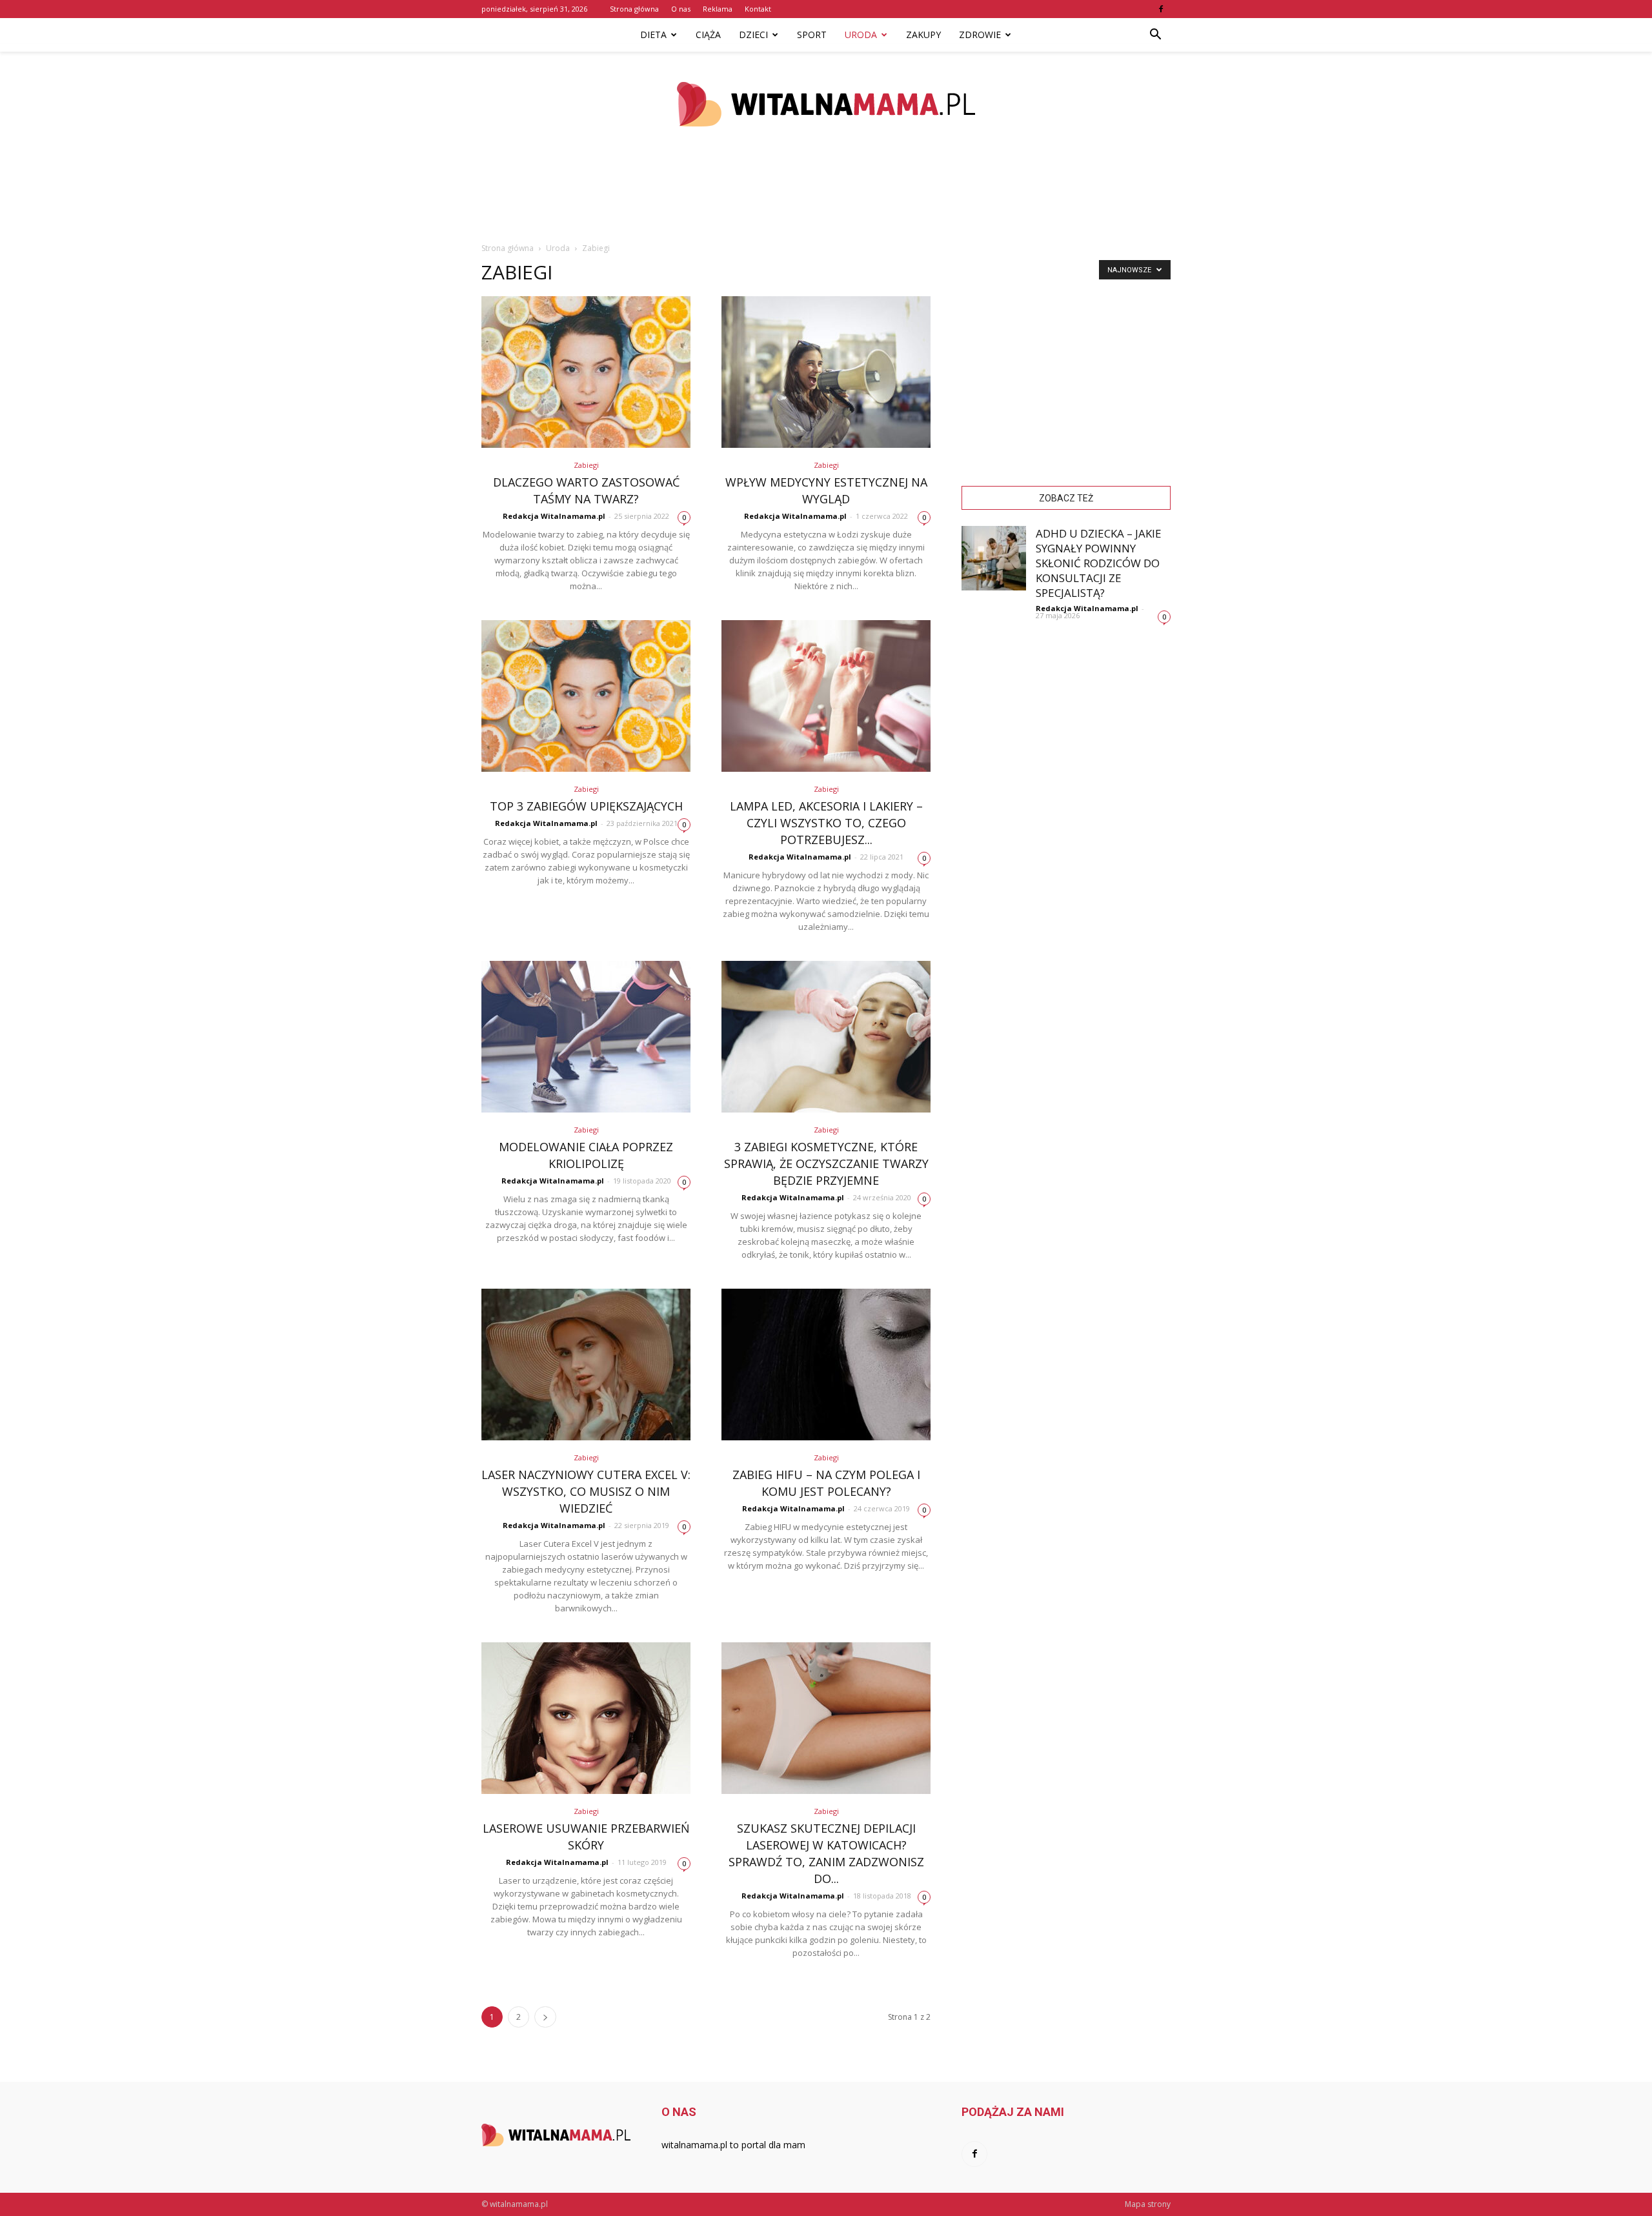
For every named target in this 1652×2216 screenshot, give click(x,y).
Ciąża (708, 35)
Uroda (861, 35)
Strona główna (634, 9)
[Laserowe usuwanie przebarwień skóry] (586, 1718)
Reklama (718, 9)
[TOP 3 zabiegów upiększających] (586, 696)
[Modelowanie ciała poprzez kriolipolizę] (586, 1037)
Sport (812, 35)
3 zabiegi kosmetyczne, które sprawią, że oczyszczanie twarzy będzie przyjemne (826, 1163)
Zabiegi (586, 465)
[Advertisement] (826, 199)
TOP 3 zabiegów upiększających (586, 806)
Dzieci (753, 35)
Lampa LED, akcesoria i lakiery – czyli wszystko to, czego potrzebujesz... (826, 823)
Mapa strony (1148, 2204)
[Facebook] (1161, 9)
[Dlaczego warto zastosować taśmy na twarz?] (586, 372)
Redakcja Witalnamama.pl (554, 516)
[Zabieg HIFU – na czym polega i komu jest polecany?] (826, 1365)
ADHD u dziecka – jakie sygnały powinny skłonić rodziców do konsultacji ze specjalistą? (1099, 563)
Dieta (653, 35)
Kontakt (758, 9)
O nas (681, 9)
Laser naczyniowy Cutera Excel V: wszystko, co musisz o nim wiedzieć (586, 1491)
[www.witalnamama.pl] (826, 104)
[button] (1155, 35)
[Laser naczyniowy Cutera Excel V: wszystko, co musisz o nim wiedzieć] (586, 1365)
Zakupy (923, 35)
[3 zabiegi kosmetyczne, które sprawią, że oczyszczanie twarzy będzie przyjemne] (826, 1037)
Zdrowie (980, 35)
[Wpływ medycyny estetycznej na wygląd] (826, 372)
